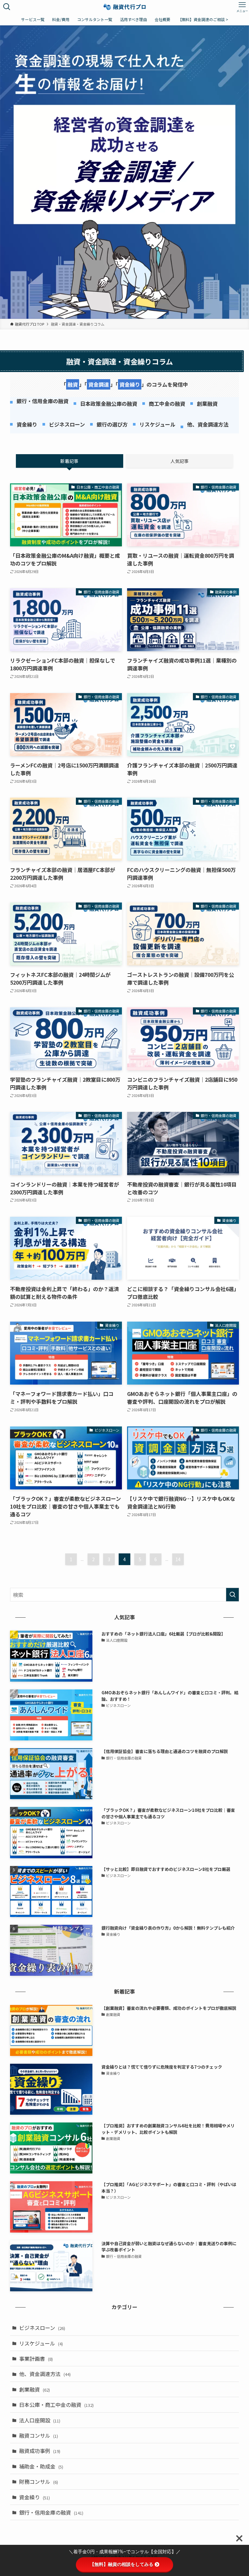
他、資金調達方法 (45, 2374)
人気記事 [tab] (180, 461)
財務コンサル (39, 2482)
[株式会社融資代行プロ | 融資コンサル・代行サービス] (125, 7)
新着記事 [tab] (69, 461)
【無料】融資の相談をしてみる (122, 2564)
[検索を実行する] (232, 1595)
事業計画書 (36, 2358)
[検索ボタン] (7, 7)
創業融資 (35, 2389)
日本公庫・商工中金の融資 (56, 2405)
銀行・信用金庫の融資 (51, 2512)
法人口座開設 (40, 2420)
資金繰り (35, 2497)
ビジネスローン (42, 2328)
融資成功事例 (40, 2451)
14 (178, 1559)
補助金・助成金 (41, 2466)
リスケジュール (41, 2343)
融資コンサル (39, 2435)
